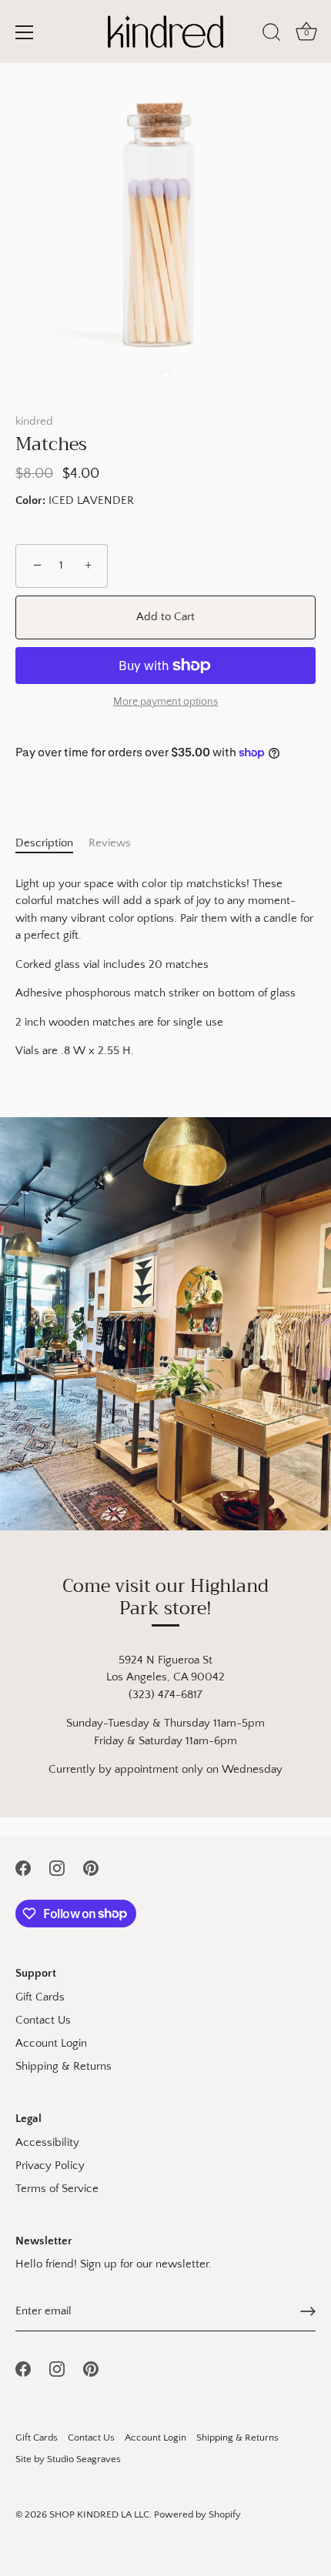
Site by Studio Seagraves (68, 2459)
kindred (34, 421)
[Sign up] (308, 2311)
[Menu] (25, 32)
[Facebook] (23, 1867)
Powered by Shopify (197, 2514)
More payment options (165, 702)
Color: (30, 501)
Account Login (51, 2043)
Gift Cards (40, 1997)
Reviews (110, 843)
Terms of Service (57, 2189)
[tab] (52, 844)
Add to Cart (165, 617)
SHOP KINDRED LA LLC (99, 2514)
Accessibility (47, 2142)
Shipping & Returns (64, 2066)
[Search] (272, 35)
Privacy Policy (50, 2166)
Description (44, 843)
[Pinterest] (91, 1867)
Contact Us (43, 2020)
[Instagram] (57, 1867)
